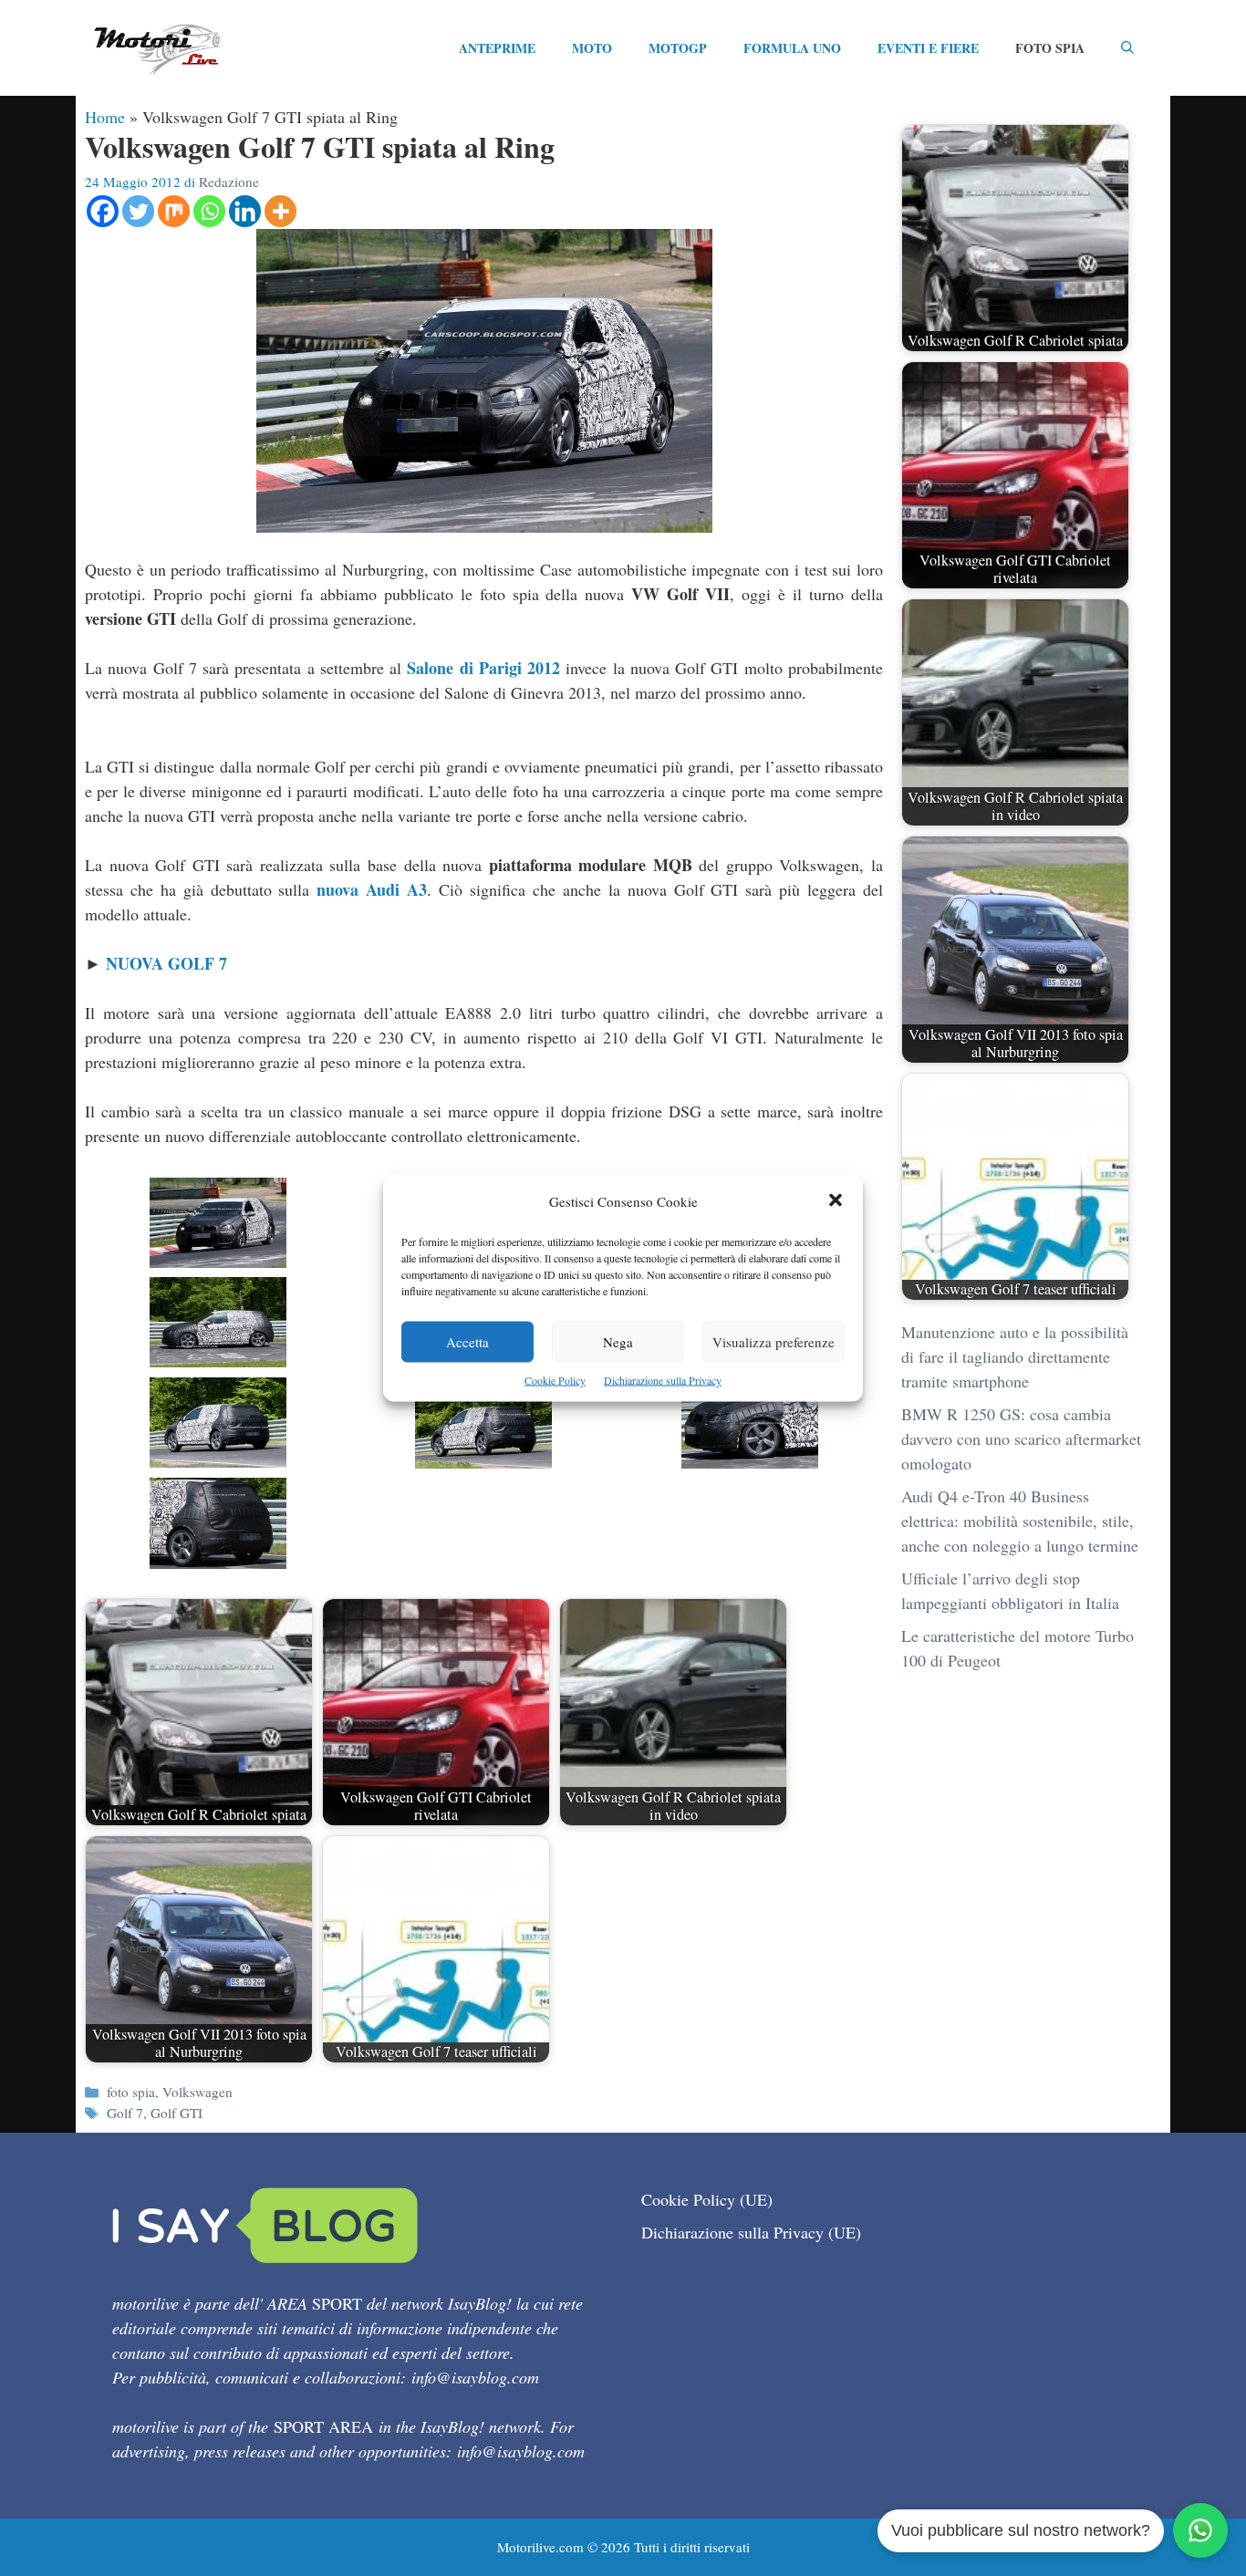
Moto (592, 48)
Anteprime (497, 48)
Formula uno (792, 48)
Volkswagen (197, 2092)
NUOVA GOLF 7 (166, 963)
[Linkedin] (245, 211)
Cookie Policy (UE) (707, 2199)
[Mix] (174, 211)
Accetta (467, 1342)
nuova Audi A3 (372, 889)
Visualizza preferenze (774, 1342)
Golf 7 (125, 2113)
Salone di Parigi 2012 (483, 668)
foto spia (131, 2092)
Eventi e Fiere (928, 48)
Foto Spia (1050, 48)
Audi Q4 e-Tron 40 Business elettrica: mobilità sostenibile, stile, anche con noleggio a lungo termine (1020, 1521)
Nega (618, 1342)
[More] (280, 211)
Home (105, 117)
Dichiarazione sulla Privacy (663, 1380)
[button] (836, 1202)
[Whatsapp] (209, 211)
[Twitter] (138, 211)
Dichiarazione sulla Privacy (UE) (751, 2232)
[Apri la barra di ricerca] (1127, 48)
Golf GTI (177, 2113)
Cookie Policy (555, 1380)
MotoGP (678, 48)
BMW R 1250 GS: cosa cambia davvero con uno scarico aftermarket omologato (1021, 1439)
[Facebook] (103, 211)
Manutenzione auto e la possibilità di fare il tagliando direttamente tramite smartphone (1015, 1356)
